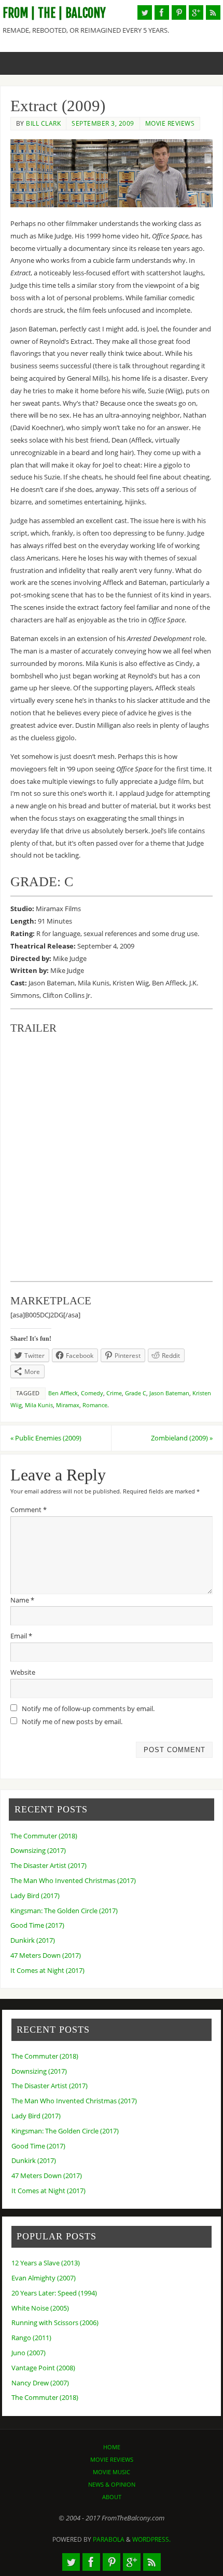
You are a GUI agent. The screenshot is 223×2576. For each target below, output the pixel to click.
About (112, 2497)
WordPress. (151, 2539)
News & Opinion (112, 2484)
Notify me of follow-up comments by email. (88, 1709)
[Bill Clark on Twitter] (145, 12)
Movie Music (112, 2472)
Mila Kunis (39, 1405)
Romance (95, 1405)
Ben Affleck (63, 1393)
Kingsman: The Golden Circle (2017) (64, 1911)
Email (21, 1636)
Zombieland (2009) (182, 1438)
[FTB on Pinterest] (179, 12)
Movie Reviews (170, 123)
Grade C (136, 1393)
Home (112, 2447)
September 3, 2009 (103, 123)
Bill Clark (43, 123)
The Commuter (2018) (44, 1836)
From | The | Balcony (54, 13)
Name (22, 1600)
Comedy (92, 1393)
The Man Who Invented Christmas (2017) (73, 1881)
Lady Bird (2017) (35, 1896)
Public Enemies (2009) (46, 1438)
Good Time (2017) (37, 1925)
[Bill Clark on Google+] (196, 12)
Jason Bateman (169, 1393)
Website (23, 1672)
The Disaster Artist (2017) (48, 1866)
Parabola (109, 2539)
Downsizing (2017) (38, 1851)
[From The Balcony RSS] (213, 12)
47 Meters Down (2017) (46, 1956)
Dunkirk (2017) (33, 1940)
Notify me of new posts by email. (72, 1722)
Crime (114, 1393)
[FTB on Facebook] (162, 12)
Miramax (68, 1405)
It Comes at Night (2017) (47, 1971)
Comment (29, 1510)
